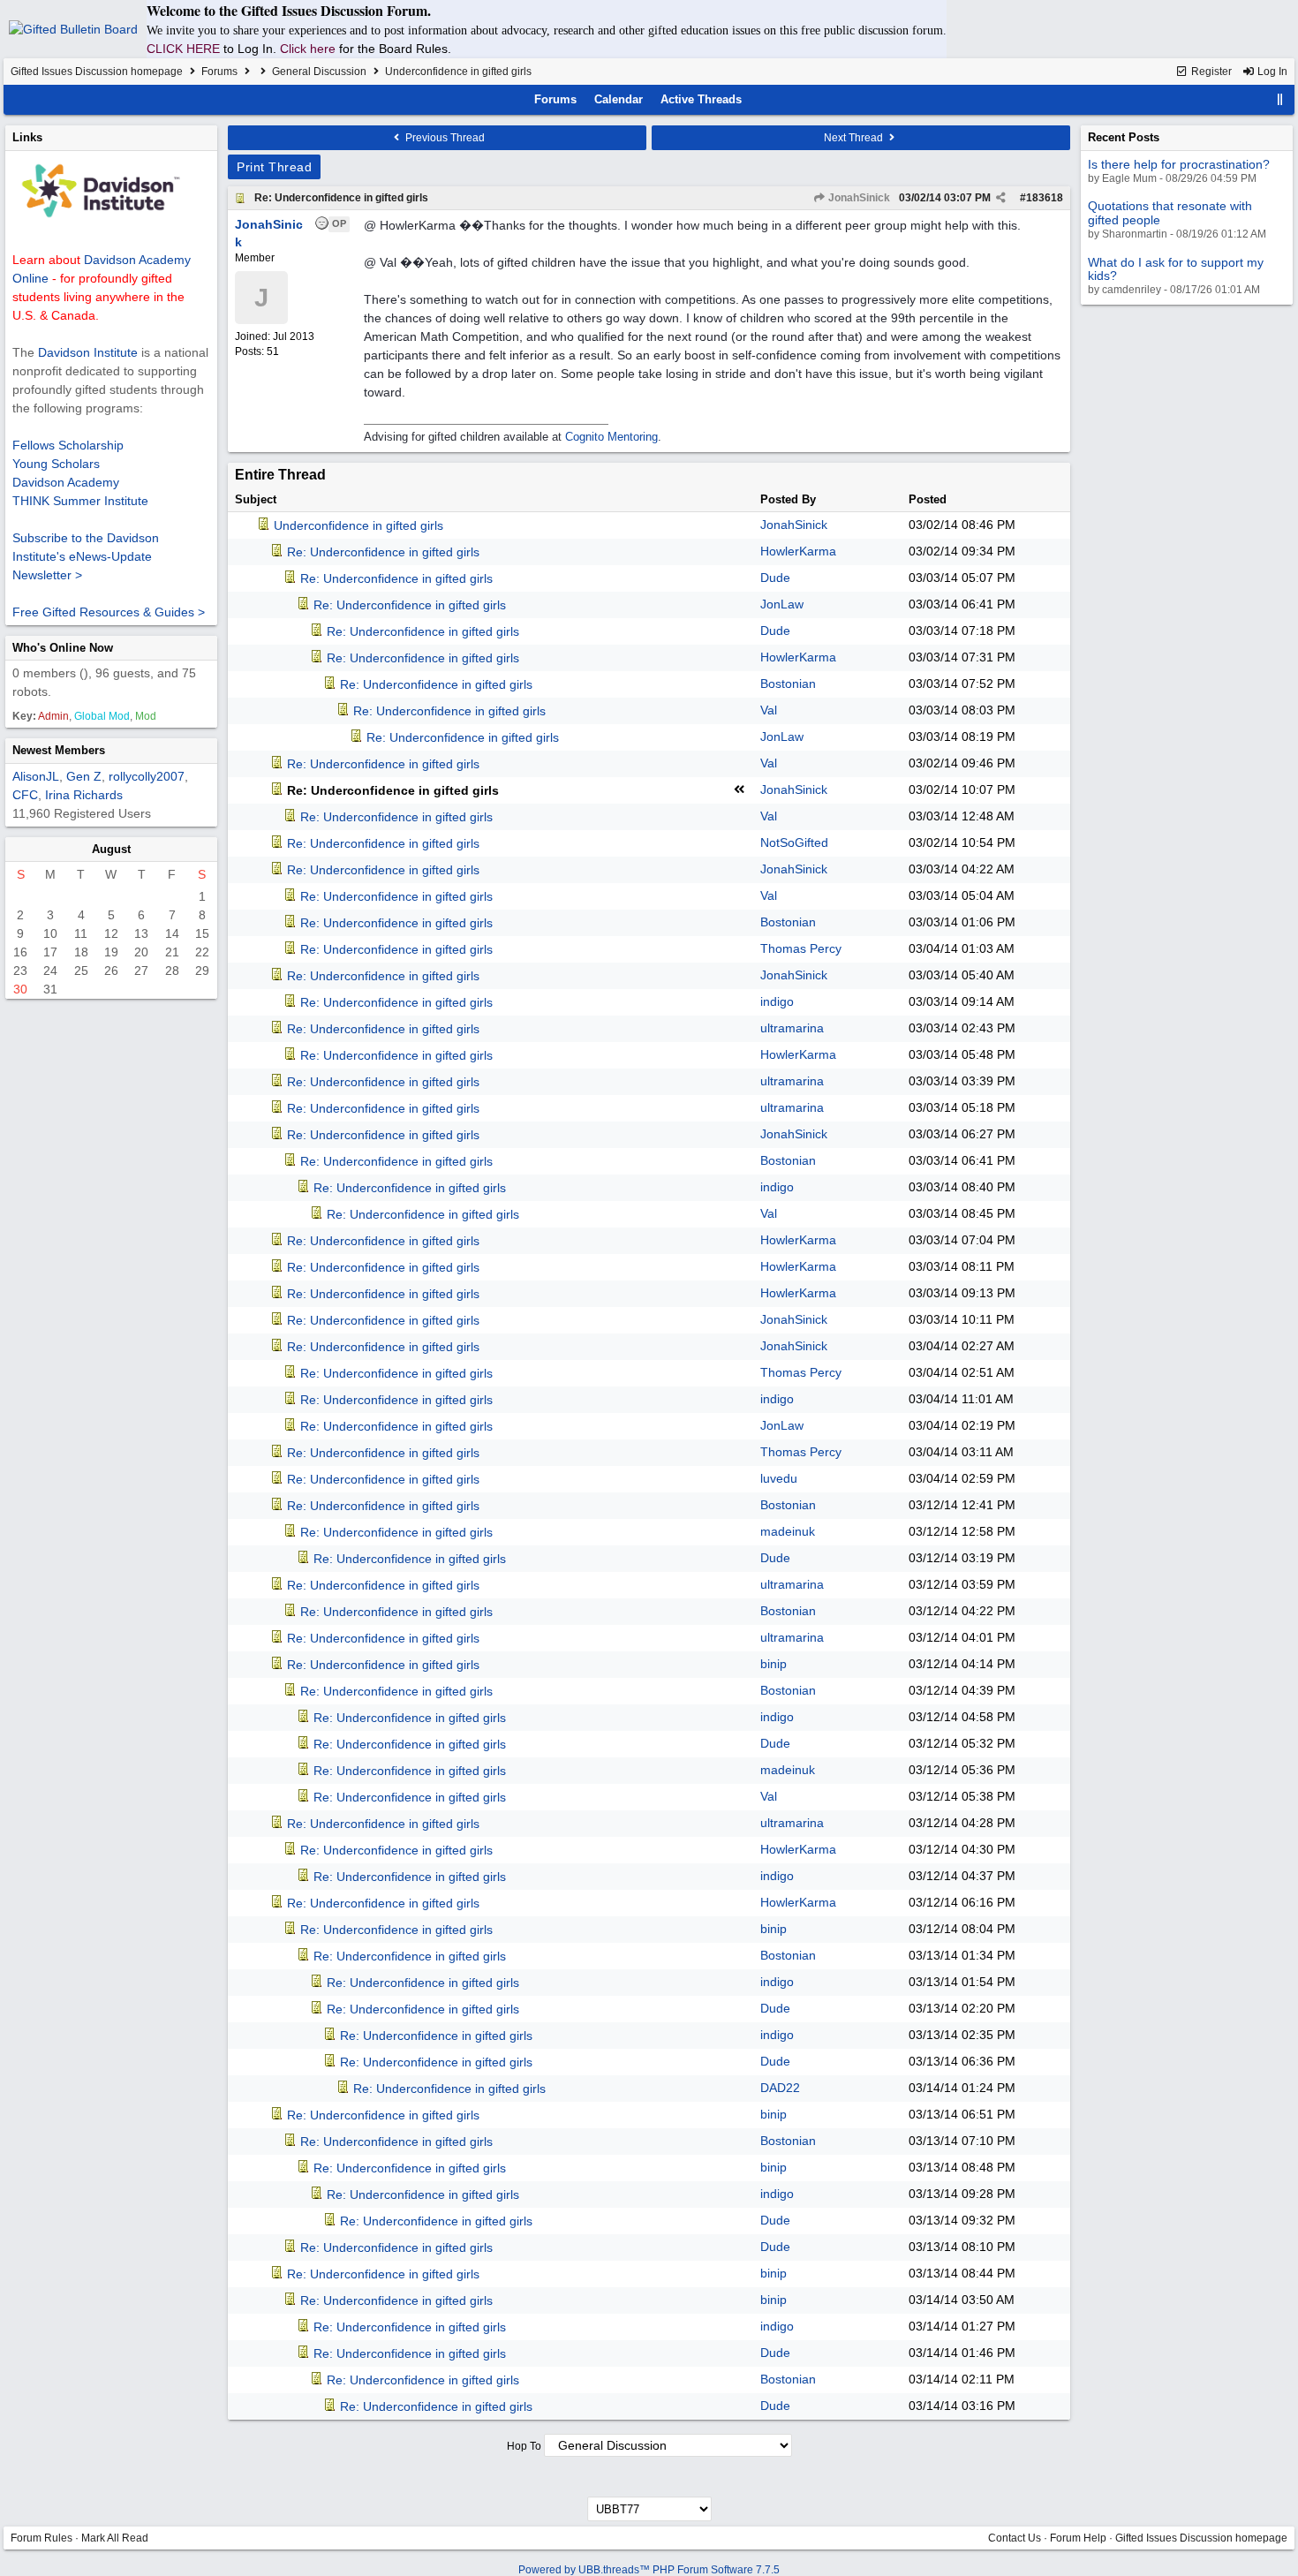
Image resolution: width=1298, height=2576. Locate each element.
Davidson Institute (88, 352)
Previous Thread (444, 138)
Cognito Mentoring (611, 437)
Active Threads (701, 99)
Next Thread (855, 138)
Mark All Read (115, 2538)
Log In (1271, 72)
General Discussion (319, 72)
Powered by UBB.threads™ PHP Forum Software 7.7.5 (649, 2570)
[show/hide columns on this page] (1280, 99)
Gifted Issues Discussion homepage (97, 72)
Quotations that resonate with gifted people (1170, 212)
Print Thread (274, 167)
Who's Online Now (63, 648)
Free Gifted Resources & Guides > (109, 612)
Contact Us (1015, 2538)
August (111, 849)
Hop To (524, 2446)
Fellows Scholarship (68, 445)
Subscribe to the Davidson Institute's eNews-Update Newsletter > (86, 556)
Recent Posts (1124, 137)
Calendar (619, 99)
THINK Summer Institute (80, 501)
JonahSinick (858, 198)
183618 (1045, 198)
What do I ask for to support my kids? (1176, 269)
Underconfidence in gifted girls (358, 525)
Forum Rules (42, 2538)
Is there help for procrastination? (1179, 164)
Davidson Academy (66, 482)
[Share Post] (1001, 198)
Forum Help (1078, 2538)
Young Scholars (56, 464)
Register (1210, 72)
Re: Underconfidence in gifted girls (341, 198)
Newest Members (59, 750)
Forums (219, 72)
